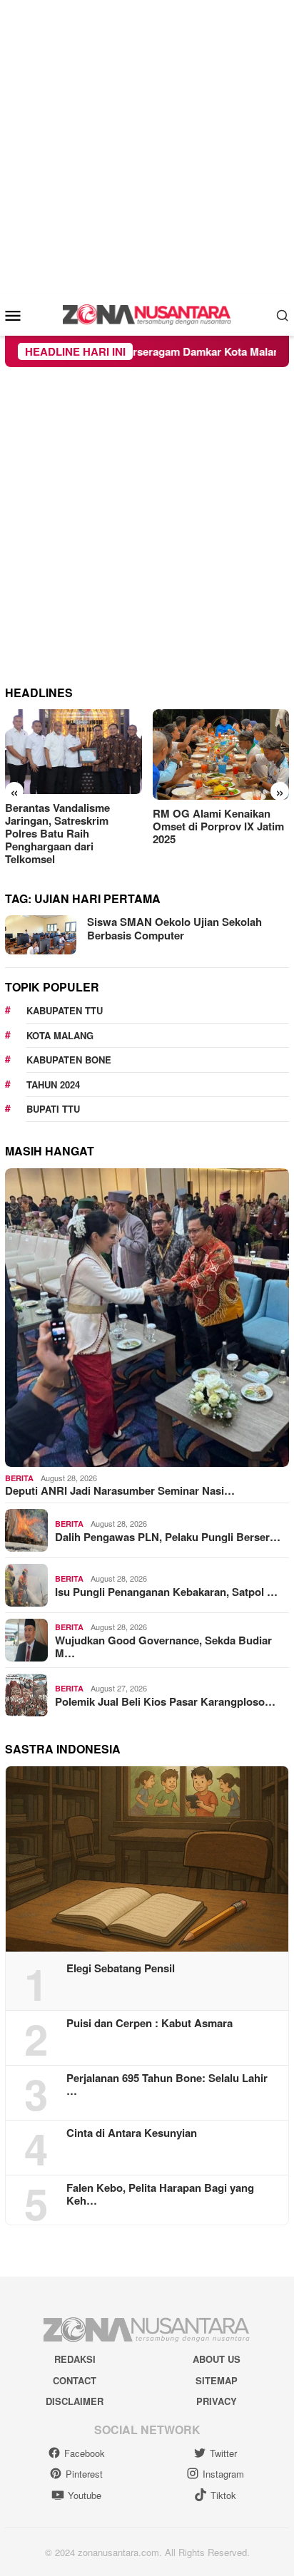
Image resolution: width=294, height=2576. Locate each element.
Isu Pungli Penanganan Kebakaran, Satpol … (166, 1592)
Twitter (223, 2453)
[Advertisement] (147, 147)
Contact (75, 2380)
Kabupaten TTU (65, 1010)
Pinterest (84, 2474)
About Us (217, 2359)
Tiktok (223, 2495)
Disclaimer (75, 2401)
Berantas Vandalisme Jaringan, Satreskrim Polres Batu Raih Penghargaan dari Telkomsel (57, 833)
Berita (19, 1478)
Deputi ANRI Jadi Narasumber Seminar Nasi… (120, 1490)
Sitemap (217, 2380)
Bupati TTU (53, 1109)
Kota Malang (60, 1035)
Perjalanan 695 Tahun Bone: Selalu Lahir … (167, 2084)
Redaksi (75, 2359)
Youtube (85, 2495)
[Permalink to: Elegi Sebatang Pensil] (147, 1859)
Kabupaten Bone (69, 1060)
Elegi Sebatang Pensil (121, 1968)
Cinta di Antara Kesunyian (132, 2133)
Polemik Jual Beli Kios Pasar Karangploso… (165, 1701)
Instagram (223, 2474)
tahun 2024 (53, 1085)
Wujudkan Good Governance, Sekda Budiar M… (163, 1647)
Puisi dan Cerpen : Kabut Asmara (149, 2023)
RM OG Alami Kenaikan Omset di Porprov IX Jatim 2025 (218, 826)
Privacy (217, 2401)
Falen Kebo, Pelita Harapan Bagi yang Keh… (160, 2194)
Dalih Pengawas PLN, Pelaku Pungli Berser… (168, 1537)
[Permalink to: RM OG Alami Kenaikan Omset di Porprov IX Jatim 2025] (221, 755)
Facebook (85, 2453)
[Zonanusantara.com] (147, 313)
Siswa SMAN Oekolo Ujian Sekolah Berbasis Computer (174, 929)
